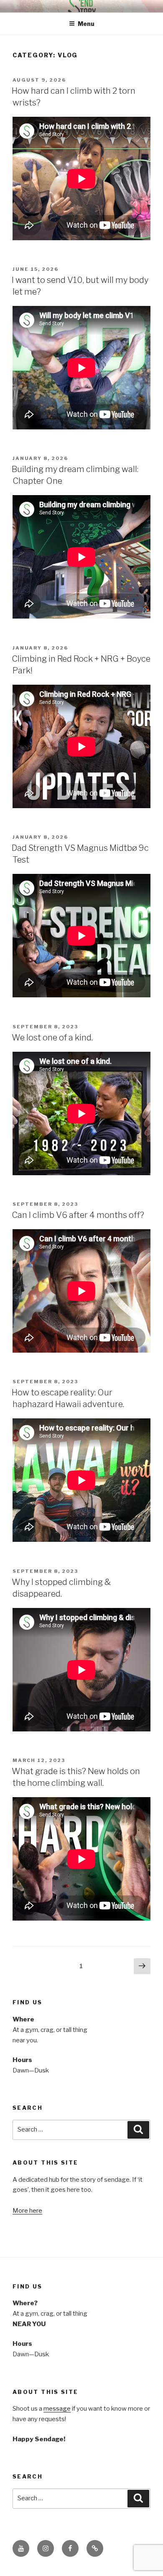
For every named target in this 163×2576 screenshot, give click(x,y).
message (57, 2409)
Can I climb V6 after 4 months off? (78, 1215)
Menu (86, 24)
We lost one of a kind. (52, 1038)
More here (27, 2211)
